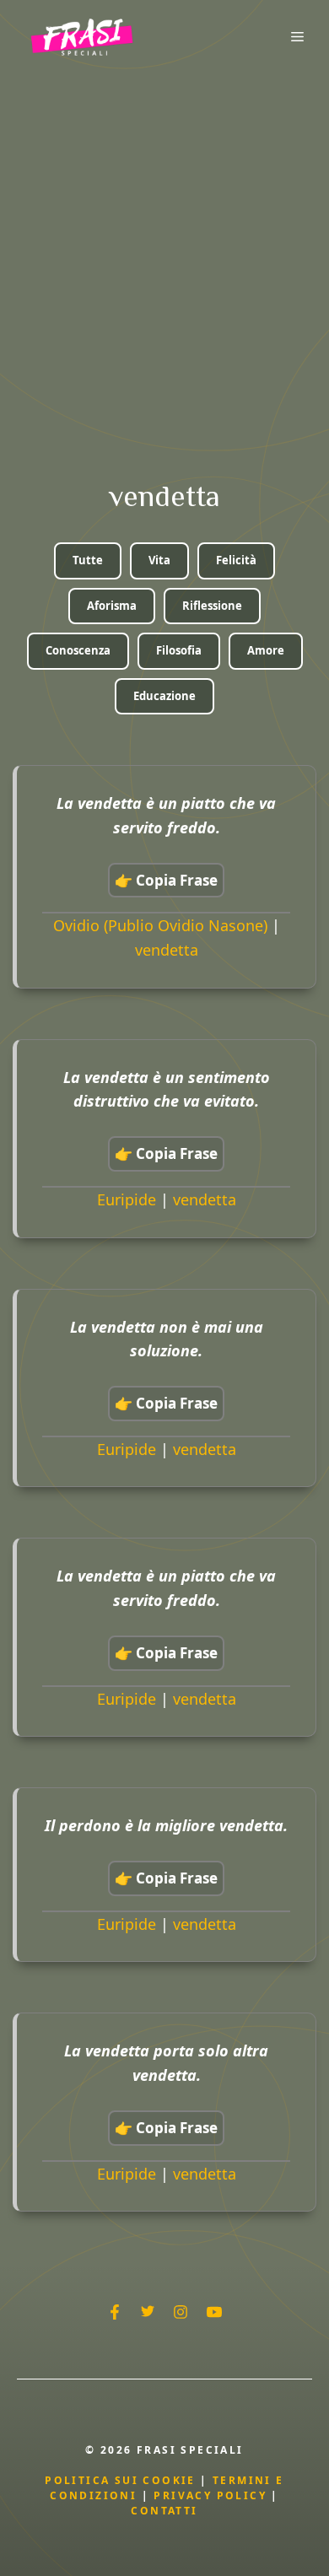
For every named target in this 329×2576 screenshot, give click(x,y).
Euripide (127, 1199)
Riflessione (212, 606)
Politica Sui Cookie (120, 2480)
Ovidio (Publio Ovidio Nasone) (160, 925)
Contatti (164, 2511)
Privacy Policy (212, 2495)
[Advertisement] (164, 246)
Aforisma (112, 606)
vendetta (167, 950)
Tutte (88, 560)
